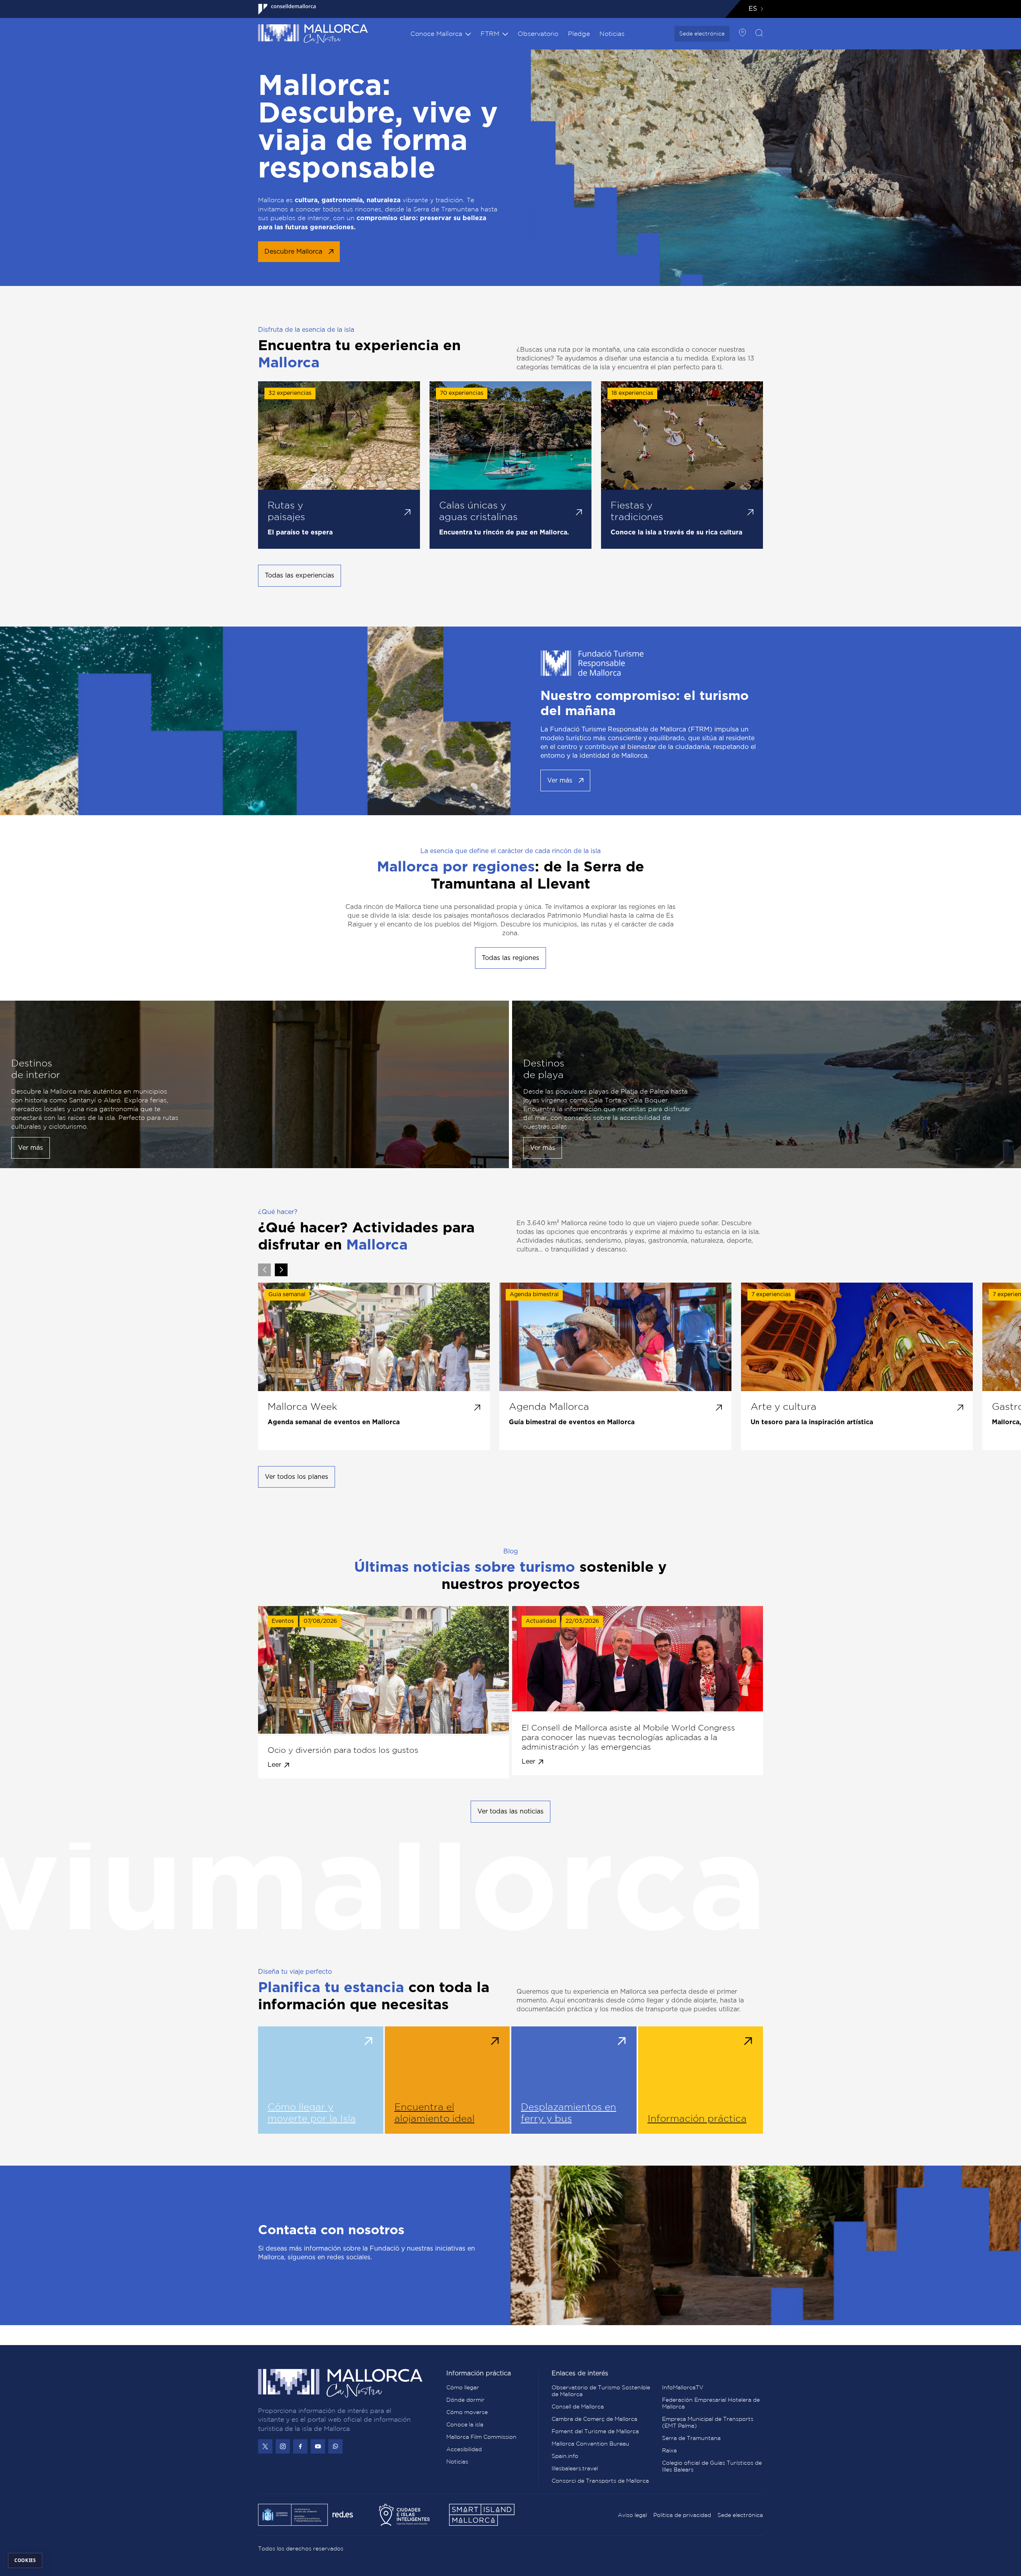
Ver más (560, 780)
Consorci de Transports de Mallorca (600, 2481)
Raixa (669, 2450)
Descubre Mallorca (293, 252)
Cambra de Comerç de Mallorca (594, 2419)
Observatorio (538, 34)
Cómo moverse (467, 2412)
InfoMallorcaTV (683, 2387)
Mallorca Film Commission (481, 2437)
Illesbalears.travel (575, 2468)
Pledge (579, 34)
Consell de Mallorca (578, 2407)
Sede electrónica (702, 34)
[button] (281, 1270)
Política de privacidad (682, 2515)
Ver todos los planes (297, 1477)
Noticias (612, 34)
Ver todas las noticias (510, 1811)
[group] (374, 1366)
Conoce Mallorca (436, 34)
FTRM (490, 34)
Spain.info (565, 2456)
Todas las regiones (510, 958)
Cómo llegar (463, 2387)
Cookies (25, 2560)
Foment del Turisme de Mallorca (595, 2431)
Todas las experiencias (300, 576)
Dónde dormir (465, 2400)
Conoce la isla (465, 2424)
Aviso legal (632, 2515)
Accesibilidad (464, 2449)
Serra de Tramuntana (691, 2438)
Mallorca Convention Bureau (590, 2444)
